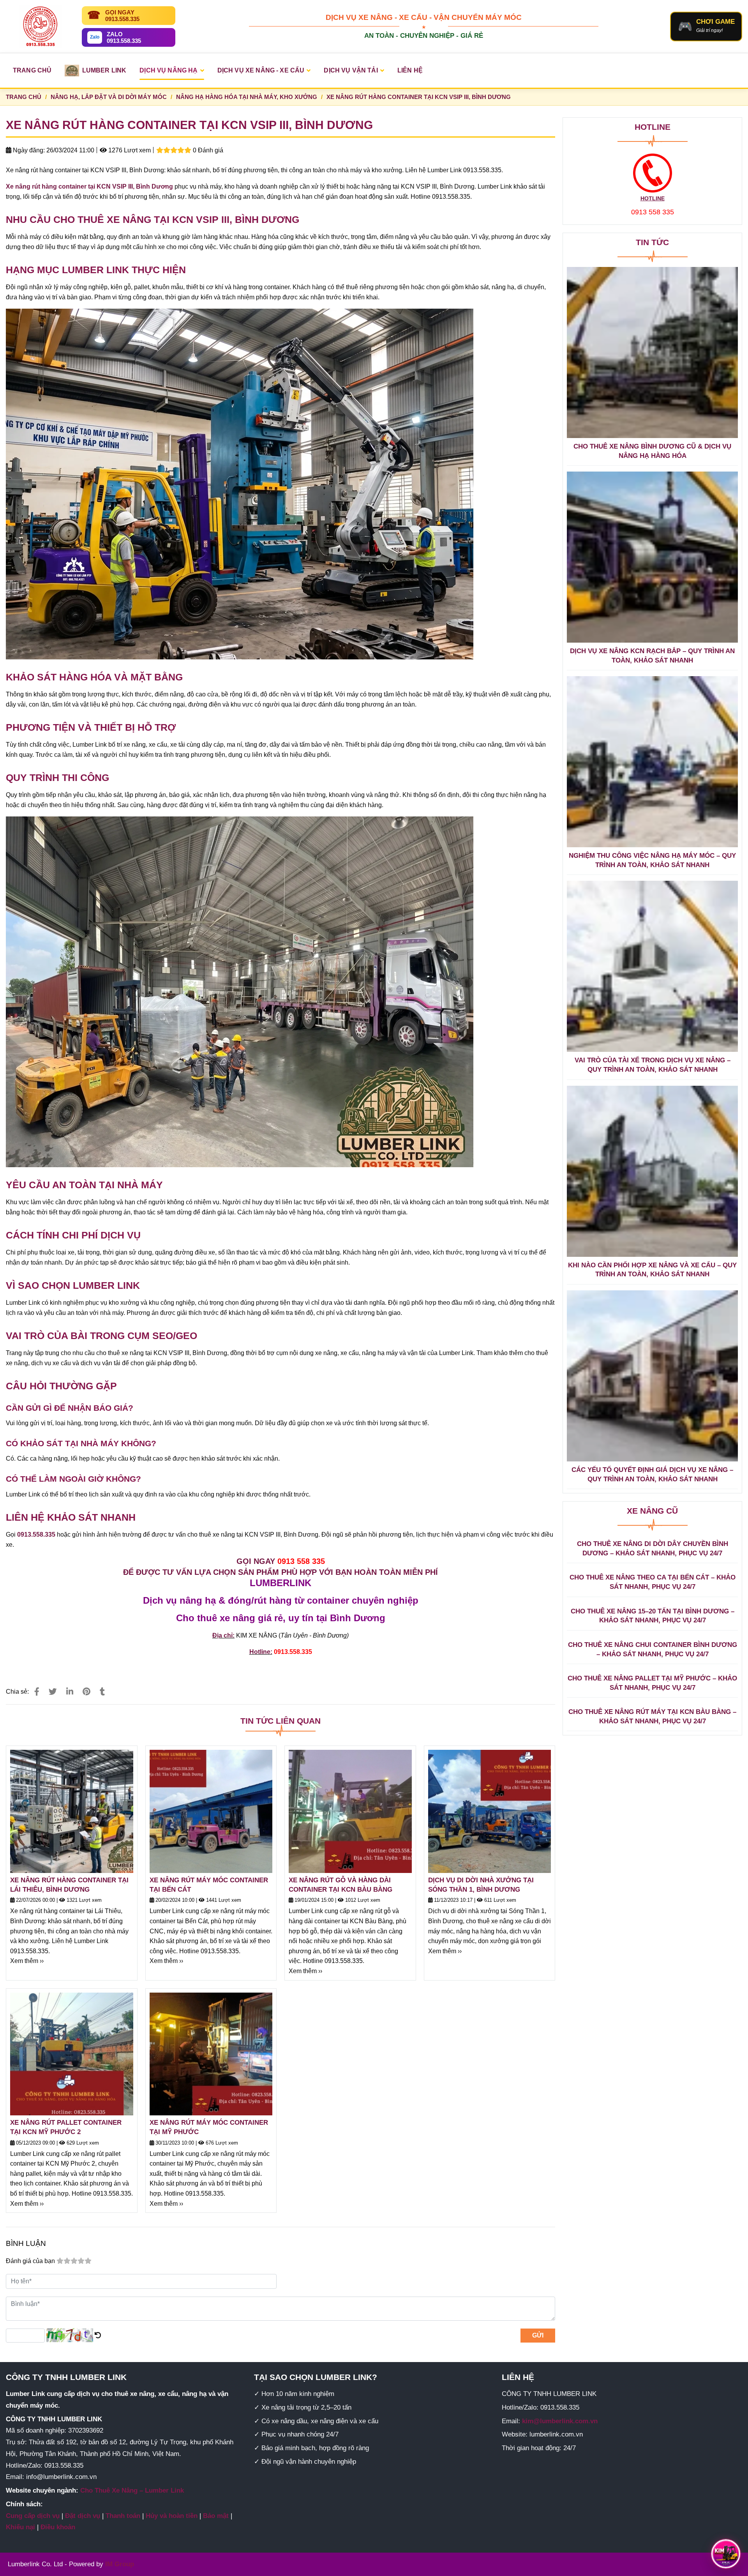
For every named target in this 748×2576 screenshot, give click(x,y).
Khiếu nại (20, 2527)
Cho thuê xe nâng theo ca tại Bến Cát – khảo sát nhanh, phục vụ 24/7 (653, 1582)
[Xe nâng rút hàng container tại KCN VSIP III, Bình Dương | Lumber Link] (37, 1692)
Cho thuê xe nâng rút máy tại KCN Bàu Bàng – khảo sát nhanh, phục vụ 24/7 (652, 1716)
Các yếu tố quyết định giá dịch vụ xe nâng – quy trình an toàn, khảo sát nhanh (652, 1474)
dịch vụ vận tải (101, 1363)
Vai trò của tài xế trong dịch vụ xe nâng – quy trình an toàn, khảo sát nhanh (653, 1065)
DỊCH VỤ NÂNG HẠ (168, 70)
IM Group (120, 2564)
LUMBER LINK (104, 70)
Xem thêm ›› (27, 1961)
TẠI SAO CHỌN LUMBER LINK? (316, 2377)
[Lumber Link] (40, 27)
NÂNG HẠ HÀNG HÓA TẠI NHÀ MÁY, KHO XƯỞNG (247, 97)
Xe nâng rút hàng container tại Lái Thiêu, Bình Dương (69, 1885)
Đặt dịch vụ (83, 2516)
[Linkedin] (70, 1692)
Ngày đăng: (28, 150)
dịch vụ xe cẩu (51, 1363)
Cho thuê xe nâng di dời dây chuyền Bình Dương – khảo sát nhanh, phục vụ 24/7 (653, 1549)
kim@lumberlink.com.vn (560, 2421)
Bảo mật (216, 2516)
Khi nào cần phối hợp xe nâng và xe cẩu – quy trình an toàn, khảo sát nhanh (652, 1270)
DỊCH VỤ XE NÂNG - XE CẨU (261, 70)
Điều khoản (58, 2527)
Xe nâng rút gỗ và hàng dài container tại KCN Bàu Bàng (340, 1885)
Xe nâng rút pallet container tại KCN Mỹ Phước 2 (66, 2127)
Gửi (538, 2335)
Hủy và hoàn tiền (172, 2516)
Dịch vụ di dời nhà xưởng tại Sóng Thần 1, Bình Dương (481, 1885)
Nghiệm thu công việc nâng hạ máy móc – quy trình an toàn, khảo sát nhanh (652, 860)
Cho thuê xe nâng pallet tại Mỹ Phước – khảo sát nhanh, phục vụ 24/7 (652, 1683)
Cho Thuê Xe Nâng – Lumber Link (132, 2490)
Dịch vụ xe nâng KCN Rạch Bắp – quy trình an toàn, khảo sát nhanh (652, 656)
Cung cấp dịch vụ (33, 2516)
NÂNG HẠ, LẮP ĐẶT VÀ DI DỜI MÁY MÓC (109, 97)
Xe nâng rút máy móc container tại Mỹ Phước (209, 2127)
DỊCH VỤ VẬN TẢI (351, 70)
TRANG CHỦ (32, 70)
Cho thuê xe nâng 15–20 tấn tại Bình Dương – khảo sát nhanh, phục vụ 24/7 (653, 1616)
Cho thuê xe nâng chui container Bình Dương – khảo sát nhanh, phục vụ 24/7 (653, 1649)
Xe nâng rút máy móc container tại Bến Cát (209, 1885)
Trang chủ (24, 97)
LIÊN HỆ (410, 70)
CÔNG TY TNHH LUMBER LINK (66, 2377)
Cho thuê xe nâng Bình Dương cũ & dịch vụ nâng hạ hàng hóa (652, 451)
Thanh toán (123, 2516)
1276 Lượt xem (129, 150)
